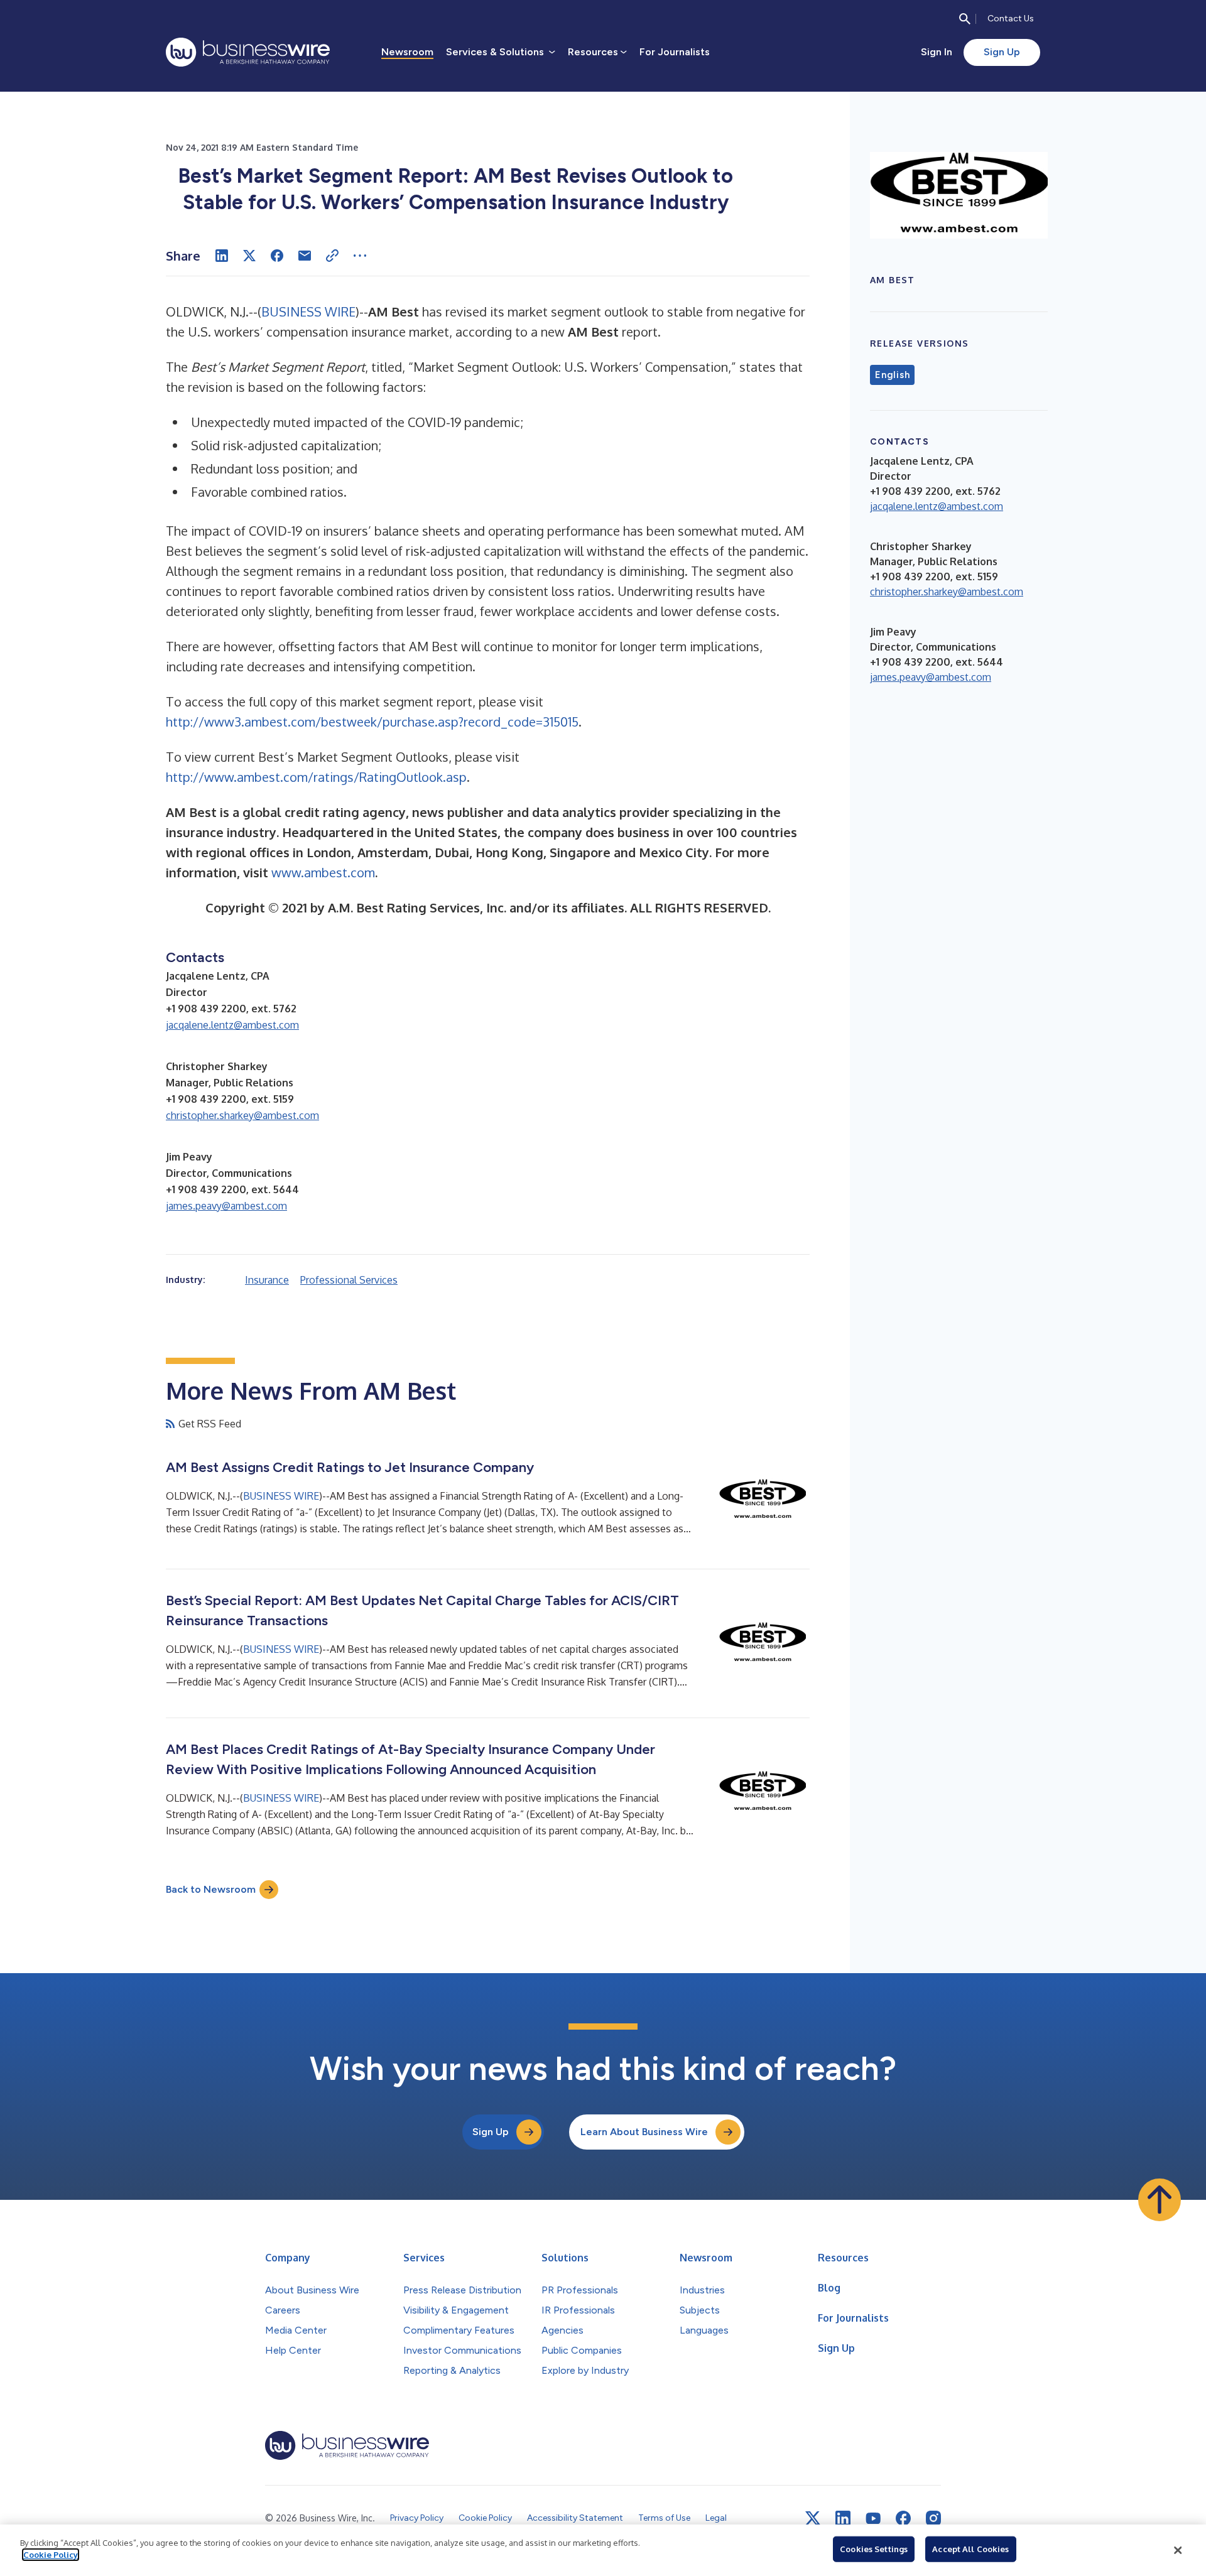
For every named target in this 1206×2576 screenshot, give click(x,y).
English (892, 375)
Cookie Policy (51, 2555)
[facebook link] (903, 2518)
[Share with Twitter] (249, 256)
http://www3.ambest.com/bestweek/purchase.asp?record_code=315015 (372, 722)
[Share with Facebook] (277, 256)
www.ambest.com (323, 872)
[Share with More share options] (360, 256)
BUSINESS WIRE (308, 311)
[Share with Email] (305, 256)
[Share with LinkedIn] (222, 256)
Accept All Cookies (970, 2549)
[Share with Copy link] (332, 256)
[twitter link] (813, 2518)
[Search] (965, 19)
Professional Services (349, 1280)
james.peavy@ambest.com (226, 1206)
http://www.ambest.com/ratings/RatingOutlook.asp (316, 777)
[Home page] (248, 52)
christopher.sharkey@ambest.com (242, 1115)
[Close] (1178, 2550)
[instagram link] (933, 2518)
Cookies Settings (874, 2549)
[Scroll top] (1160, 2200)
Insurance (267, 1280)
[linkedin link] (843, 2518)
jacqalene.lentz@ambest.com (232, 1025)
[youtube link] (873, 2519)
